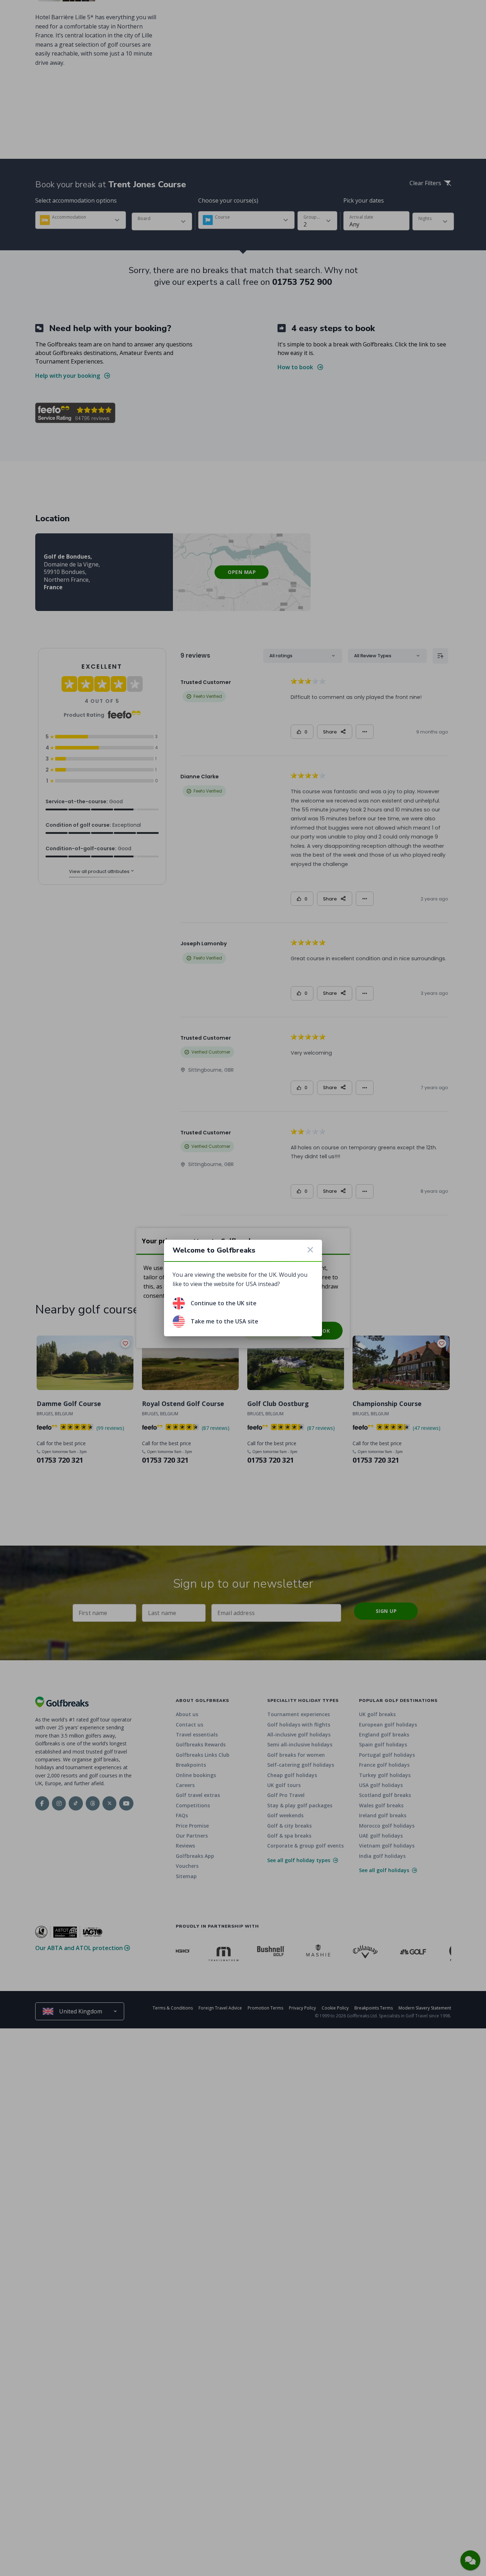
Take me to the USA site (224, 1321)
